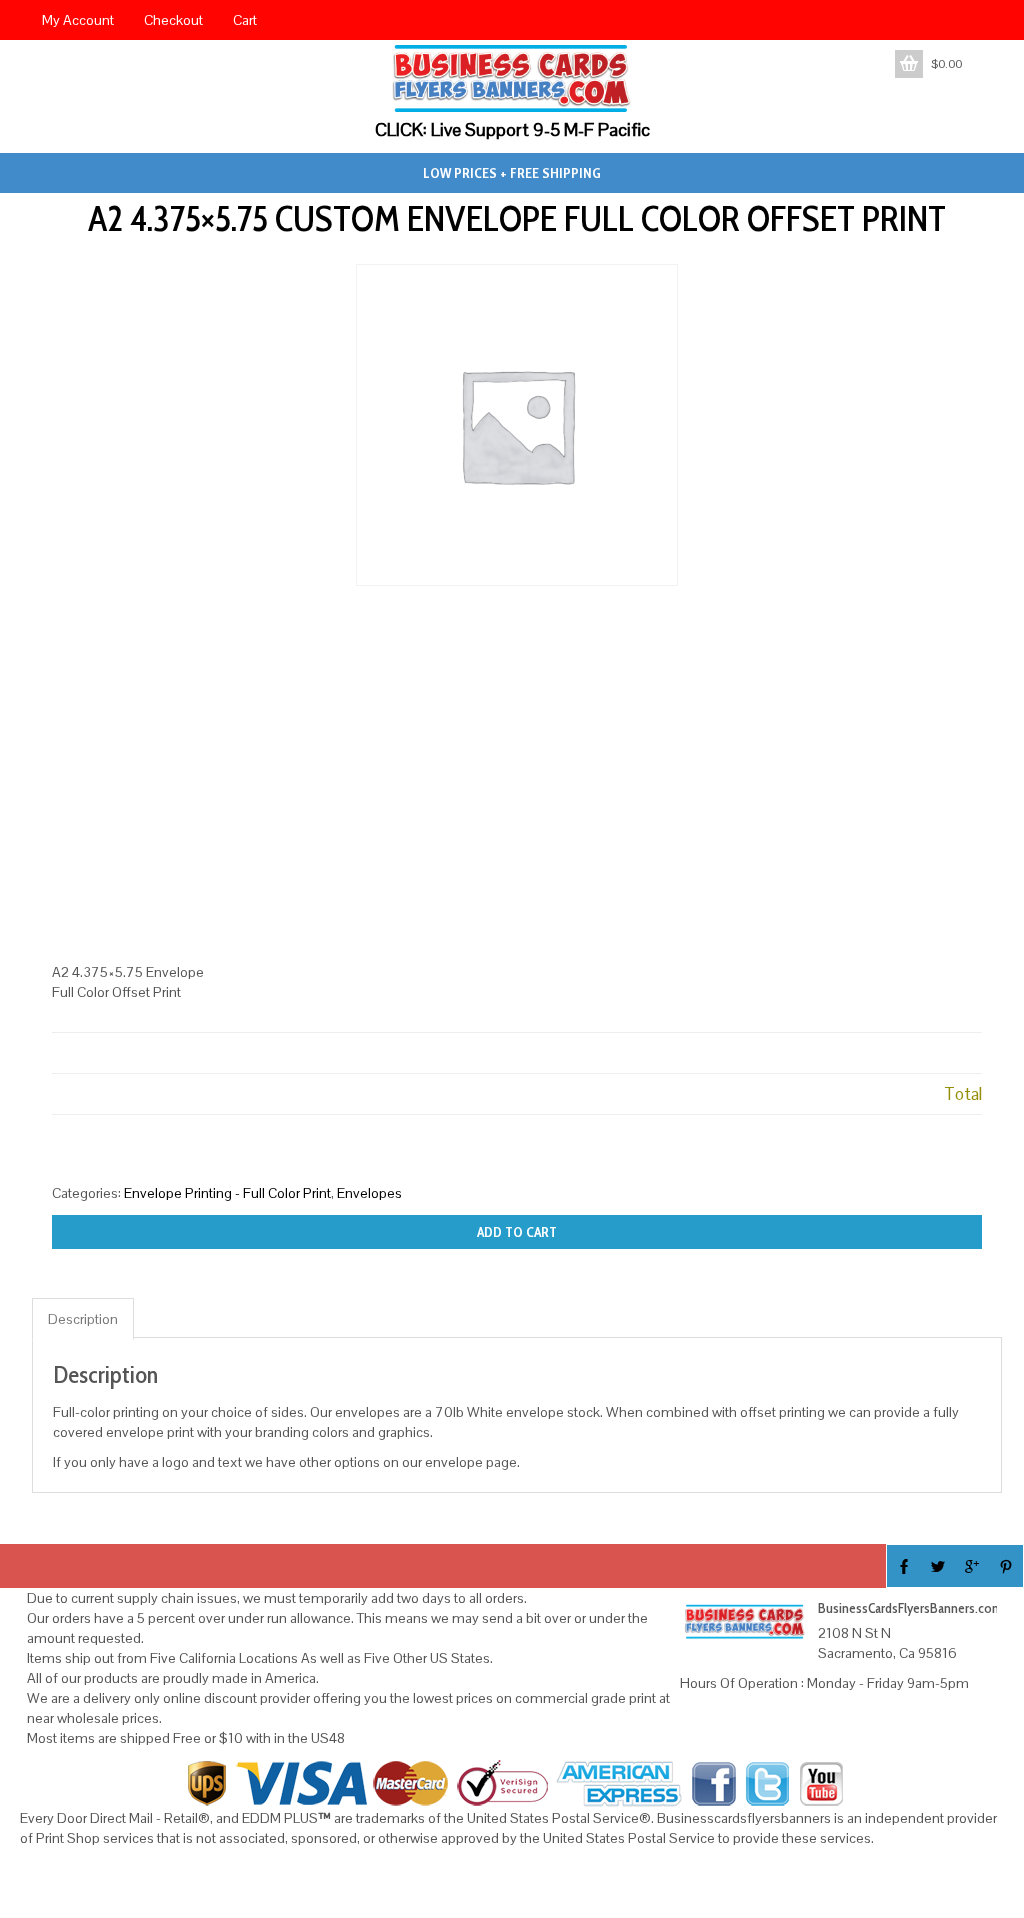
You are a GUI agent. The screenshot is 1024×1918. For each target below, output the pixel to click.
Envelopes (369, 1193)
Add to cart (517, 1232)
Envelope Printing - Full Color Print (227, 1193)
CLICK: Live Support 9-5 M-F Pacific (512, 129)
